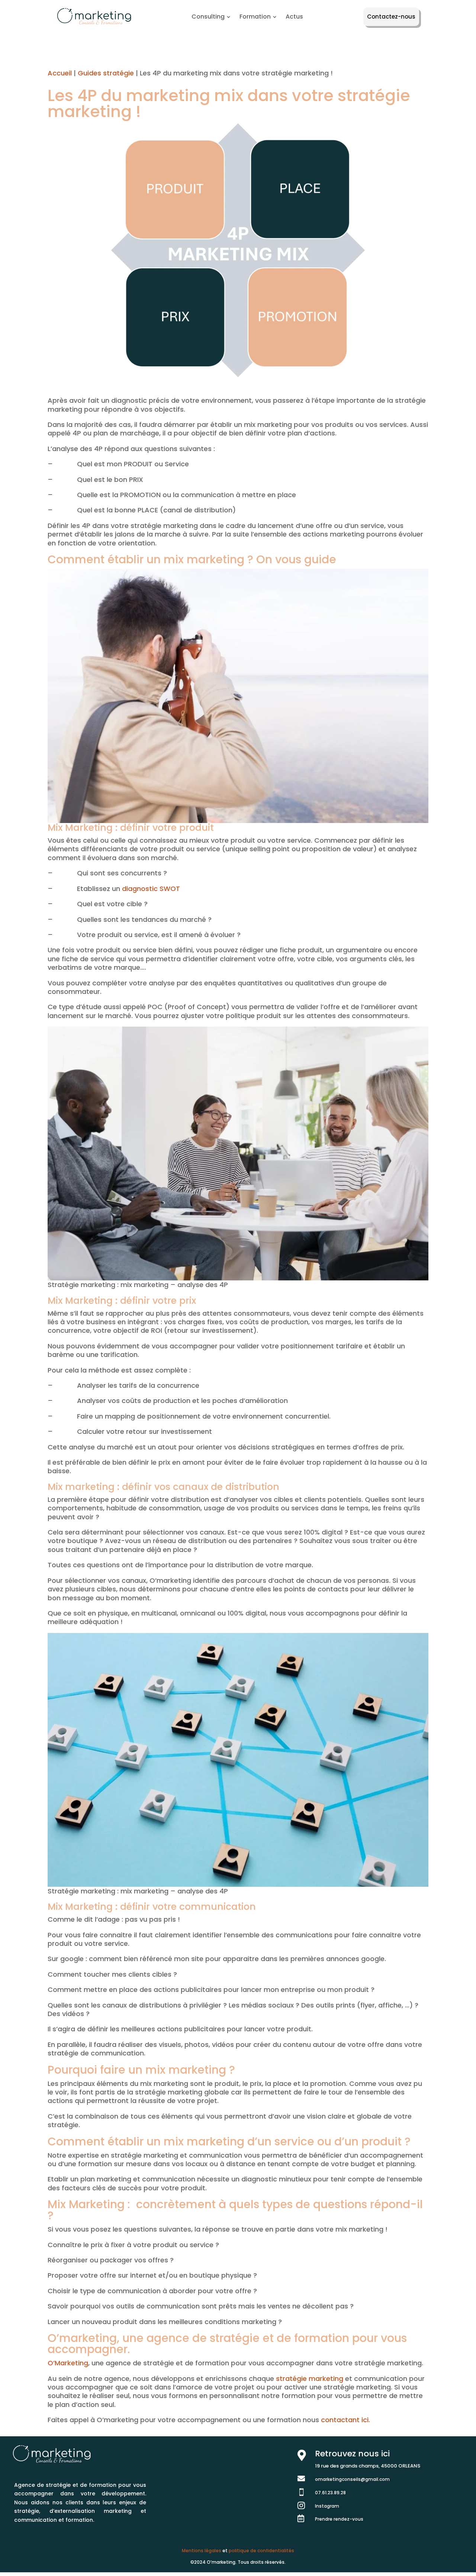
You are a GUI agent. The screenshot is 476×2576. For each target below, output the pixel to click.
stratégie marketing (310, 2379)
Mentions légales (202, 2551)
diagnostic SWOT (151, 889)
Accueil (60, 73)
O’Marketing (68, 2363)
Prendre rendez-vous (339, 2519)
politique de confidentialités (261, 2551)
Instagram (327, 2506)
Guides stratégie (106, 73)
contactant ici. (345, 2420)
